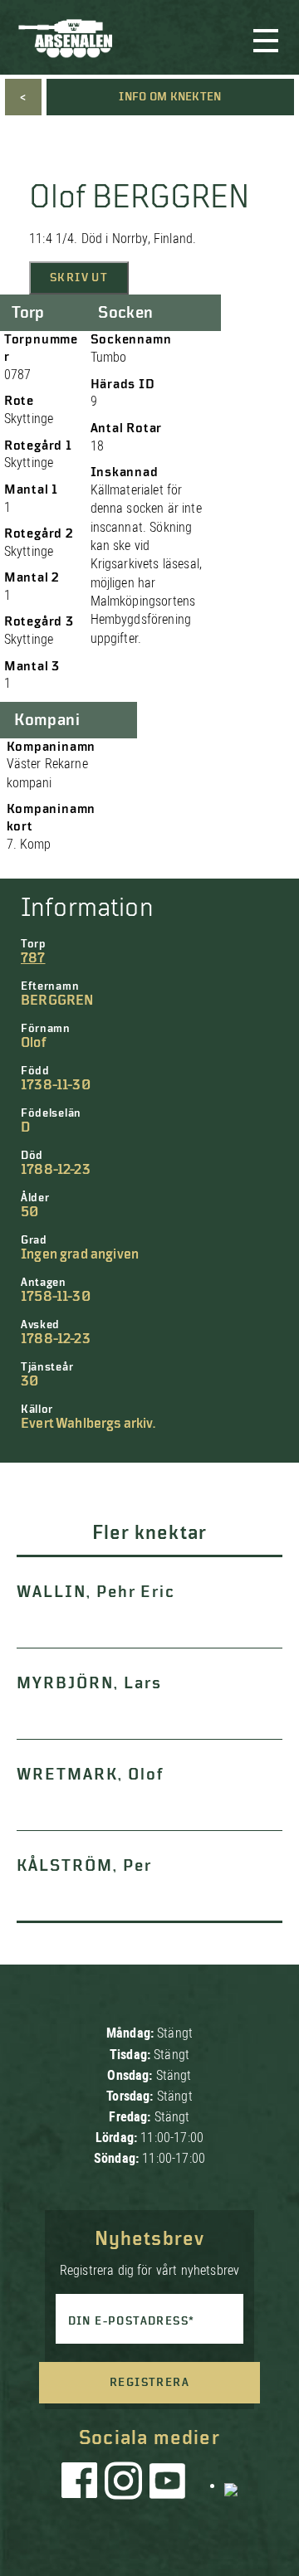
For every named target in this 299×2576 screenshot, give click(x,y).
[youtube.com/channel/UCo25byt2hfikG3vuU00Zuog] (168, 2485)
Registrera (149, 2383)
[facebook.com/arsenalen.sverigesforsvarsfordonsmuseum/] (82, 2485)
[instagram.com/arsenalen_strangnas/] (124, 2485)
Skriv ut (79, 278)
